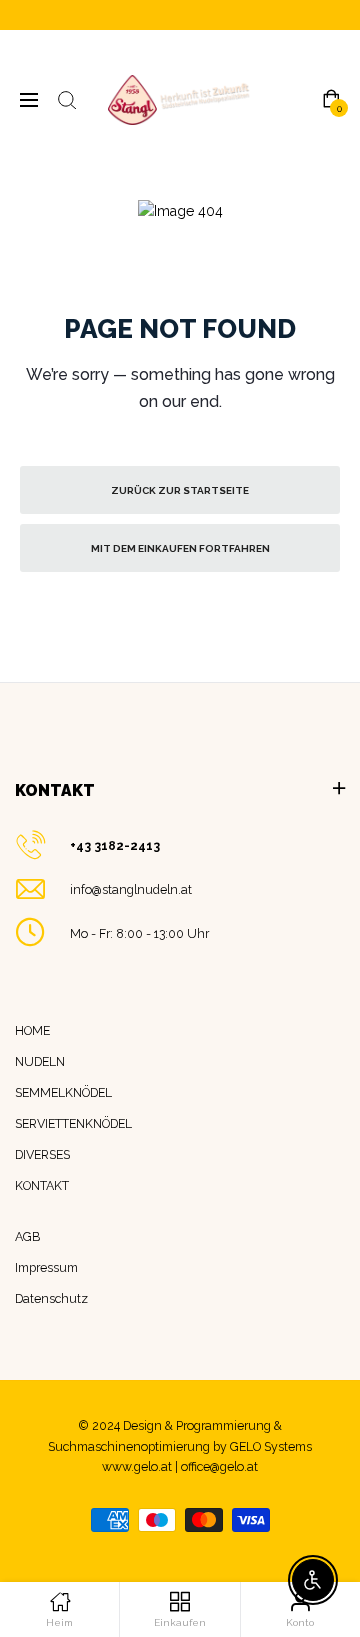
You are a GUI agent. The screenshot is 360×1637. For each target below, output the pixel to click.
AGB (27, 1236)
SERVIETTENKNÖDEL (73, 1123)
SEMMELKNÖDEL (63, 1092)
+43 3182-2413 (115, 845)
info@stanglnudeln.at (131, 889)
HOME (32, 1030)
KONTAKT (42, 1185)
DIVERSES (42, 1154)
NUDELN (40, 1061)
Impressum (46, 1267)
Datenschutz (51, 1298)
